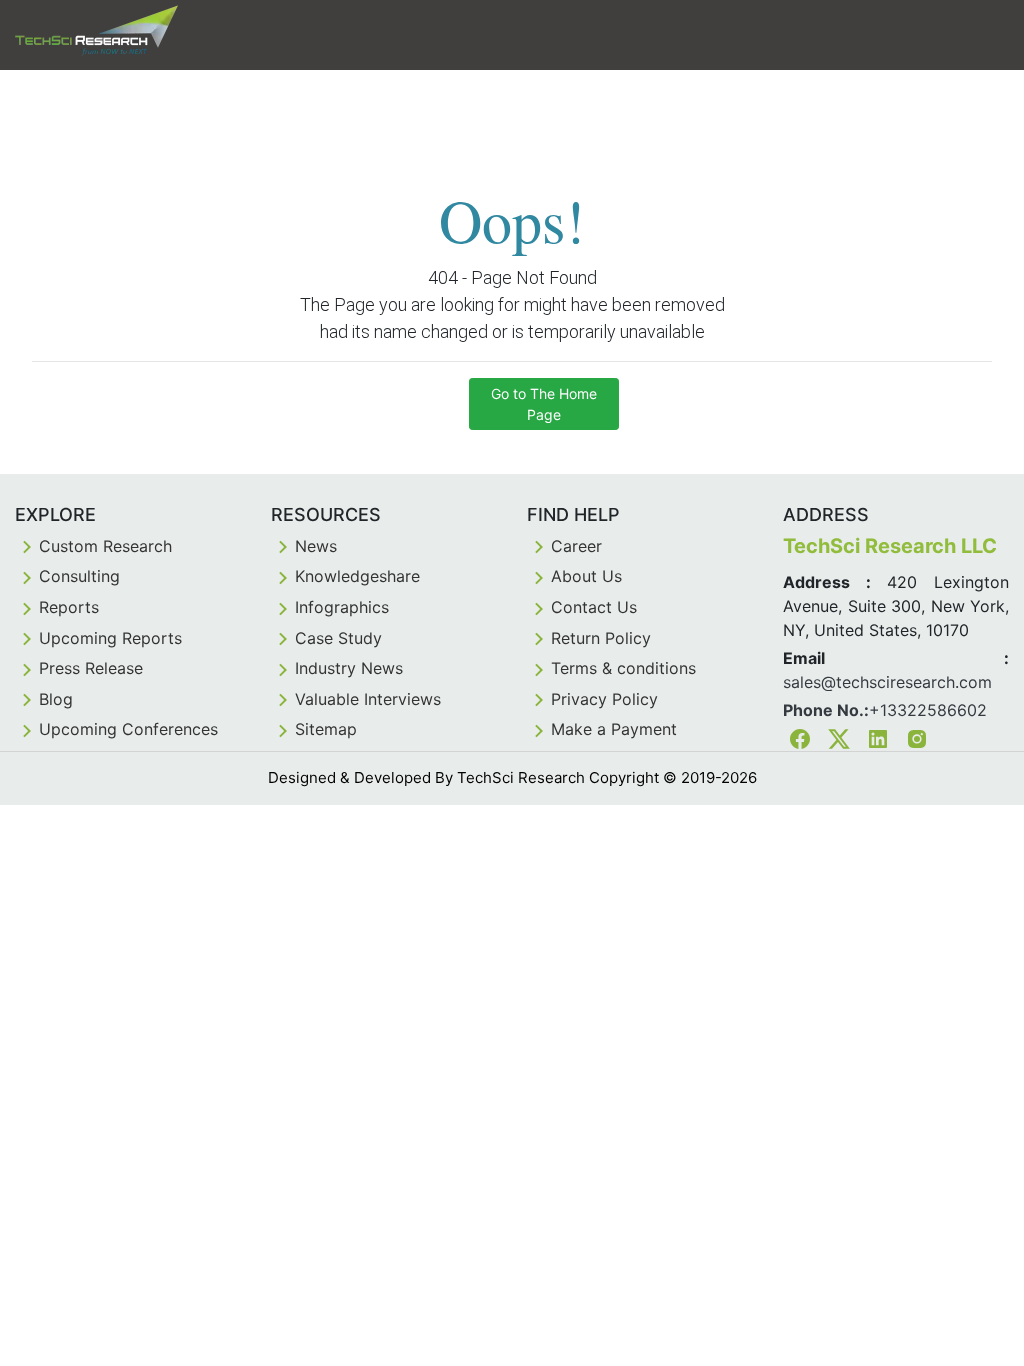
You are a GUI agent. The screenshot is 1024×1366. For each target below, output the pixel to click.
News (316, 546)
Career (576, 546)
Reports (69, 607)
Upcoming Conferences (128, 729)
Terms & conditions (623, 668)
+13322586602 (928, 710)
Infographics (342, 607)
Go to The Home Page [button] (544, 404)
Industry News (349, 668)
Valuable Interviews (368, 699)
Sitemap (326, 729)
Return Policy (601, 638)
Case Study (338, 638)
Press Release (91, 668)
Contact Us (594, 607)
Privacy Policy (604, 699)
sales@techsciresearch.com (887, 682)
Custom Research (105, 546)
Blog (56, 699)
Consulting (79, 576)
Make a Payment (614, 729)
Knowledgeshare (357, 576)
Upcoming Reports (110, 638)
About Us (586, 576)
